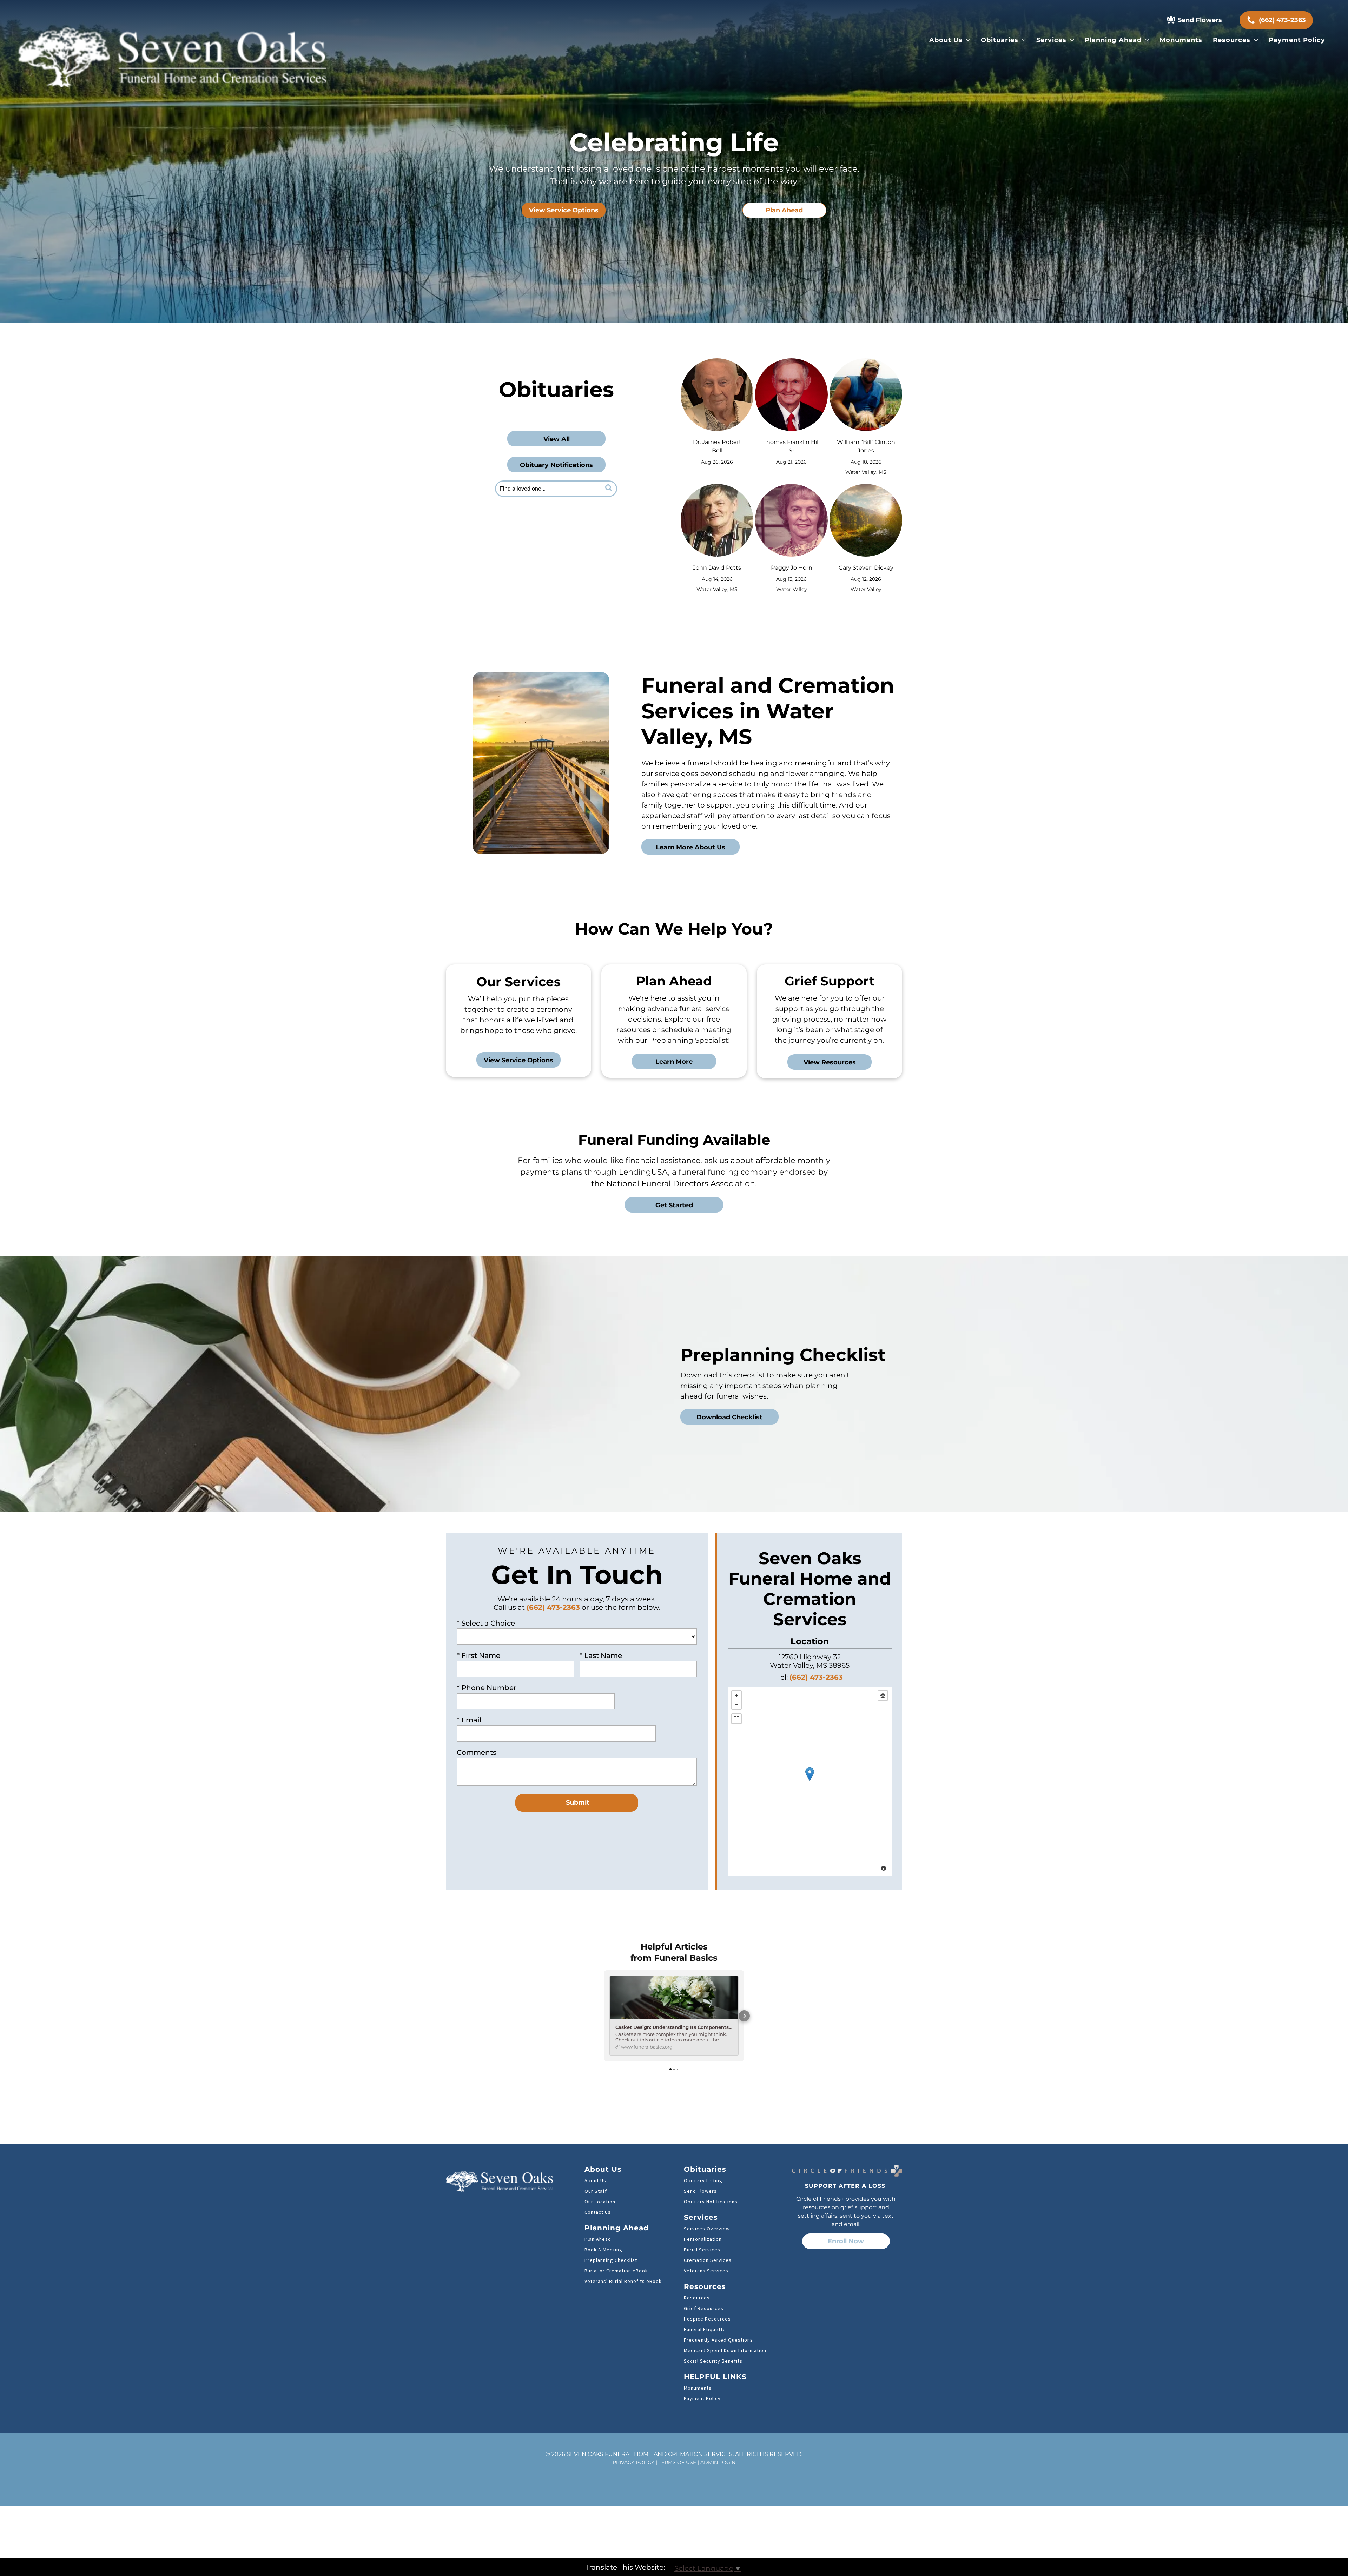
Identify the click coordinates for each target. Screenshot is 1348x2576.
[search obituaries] (610, 489)
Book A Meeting (603, 2250)
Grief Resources (704, 2308)
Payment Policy (702, 2398)
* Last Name (601, 1655)
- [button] (736, 1705)
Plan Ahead (598, 2239)
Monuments (698, 2388)
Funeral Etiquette (705, 2329)
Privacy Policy (633, 2462)
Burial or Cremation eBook (616, 2271)
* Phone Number (487, 1688)
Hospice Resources (707, 2319)
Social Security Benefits (713, 2361)
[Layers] (883, 1695)
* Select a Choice (486, 1623)
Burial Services (702, 2250)
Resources (697, 2298)
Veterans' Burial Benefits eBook (623, 2281)
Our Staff (596, 2191)
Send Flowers (700, 2191)
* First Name (478, 1655)
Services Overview (707, 2229)
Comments (477, 1752)
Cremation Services (708, 2260)
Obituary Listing (703, 2180)
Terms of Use (677, 2462)
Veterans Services (706, 2271)
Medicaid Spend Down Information (725, 2350)
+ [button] (736, 1695)
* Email (469, 1720)
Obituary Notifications (711, 2202)
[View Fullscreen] (736, 1719)
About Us (595, 2180)
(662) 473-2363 (553, 1607)
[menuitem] (950, 40)
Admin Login (718, 2462)
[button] (604, 2016)
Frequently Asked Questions (718, 2340)
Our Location (600, 2202)
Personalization (703, 2239)
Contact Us (598, 2212)
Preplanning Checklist (611, 2260)
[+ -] (810, 1781)
